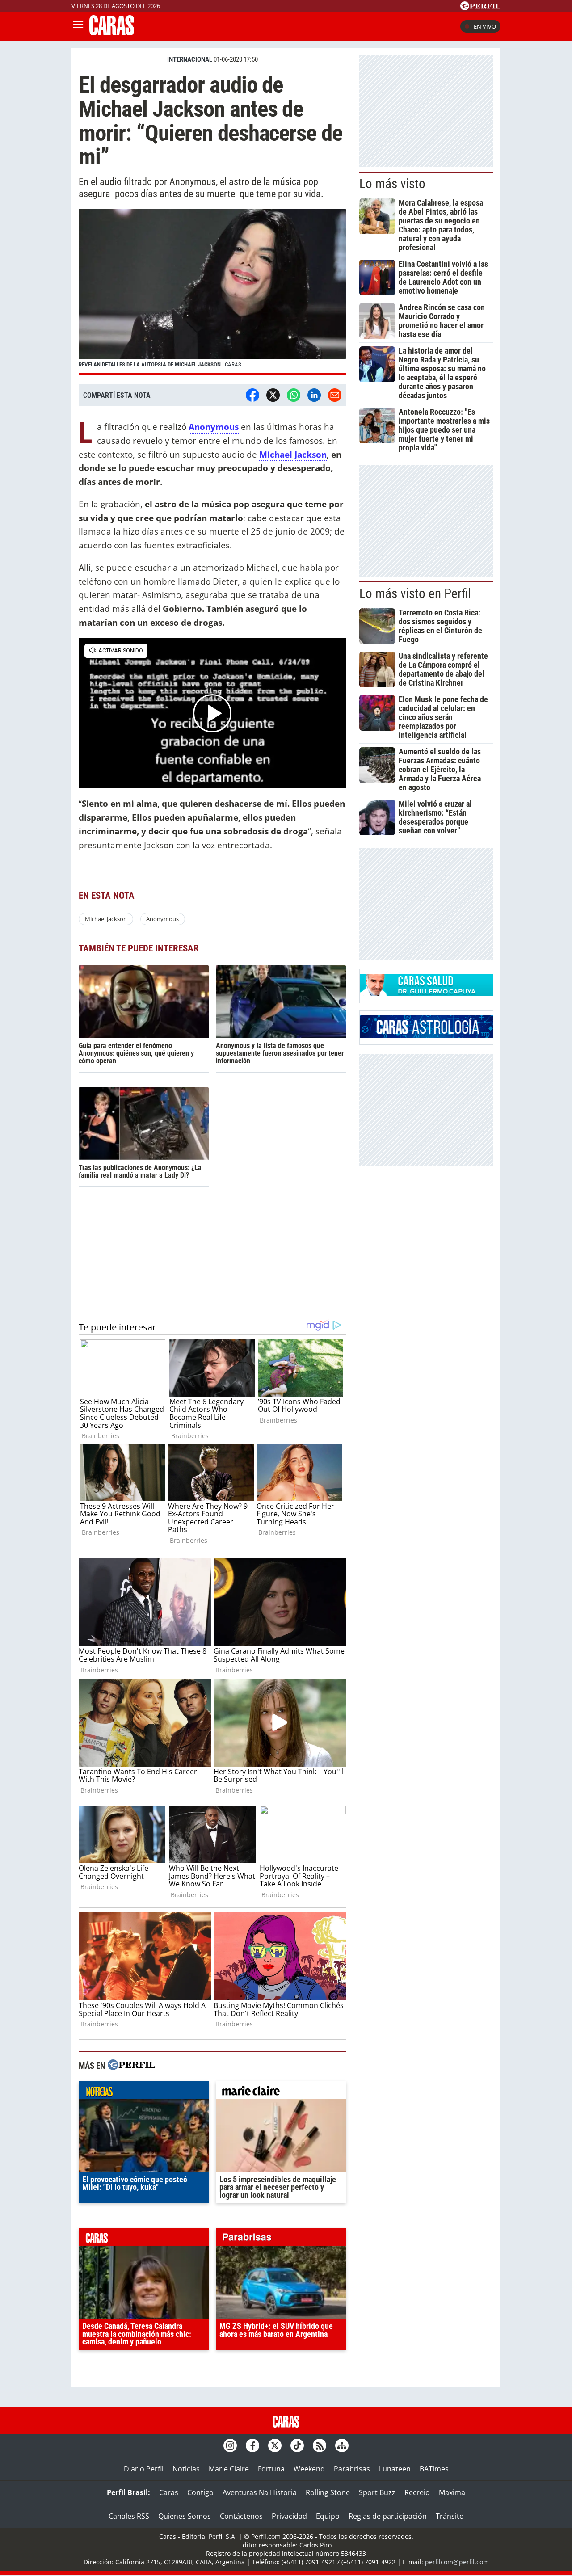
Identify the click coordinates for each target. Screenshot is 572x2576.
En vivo (485, 26)
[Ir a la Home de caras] (112, 33)
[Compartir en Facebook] (252, 395)
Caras (169, 2492)
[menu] (78, 26)
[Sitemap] (342, 2446)
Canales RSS (129, 2516)
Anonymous (214, 427)
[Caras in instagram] (230, 2446)
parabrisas (281, 2239)
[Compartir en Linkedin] (314, 395)
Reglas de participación (388, 2516)
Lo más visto (392, 184)
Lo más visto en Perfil (415, 593)
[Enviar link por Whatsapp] (294, 395)
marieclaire (281, 2092)
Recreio (417, 2492)
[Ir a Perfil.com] (480, 8)
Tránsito (450, 2516)
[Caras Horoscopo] (426, 1035)
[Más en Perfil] (131, 2066)
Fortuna (271, 2469)
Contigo (200, 2492)
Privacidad (289, 2516)
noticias (144, 2092)
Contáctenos (241, 2516)
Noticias (186, 2469)
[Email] (335, 395)
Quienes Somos (185, 2516)
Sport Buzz (377, 2492)
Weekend (309, 2469)
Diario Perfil (144, 2469)
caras (144, 2239)
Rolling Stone (328, 2492)
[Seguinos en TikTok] (297, 2446)
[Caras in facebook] (252, 2446)
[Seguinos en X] (275, 2446)
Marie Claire (229, 2469)
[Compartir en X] (273, 395)
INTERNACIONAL (190, 59)
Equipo (328, 2516)
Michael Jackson (293, 454)
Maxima (452, 2492)
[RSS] (320, 2446)
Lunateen (395, 2469)
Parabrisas (352, 2469)
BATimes (434, 2469)
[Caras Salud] (426, 993)
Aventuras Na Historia (260, 2492)
